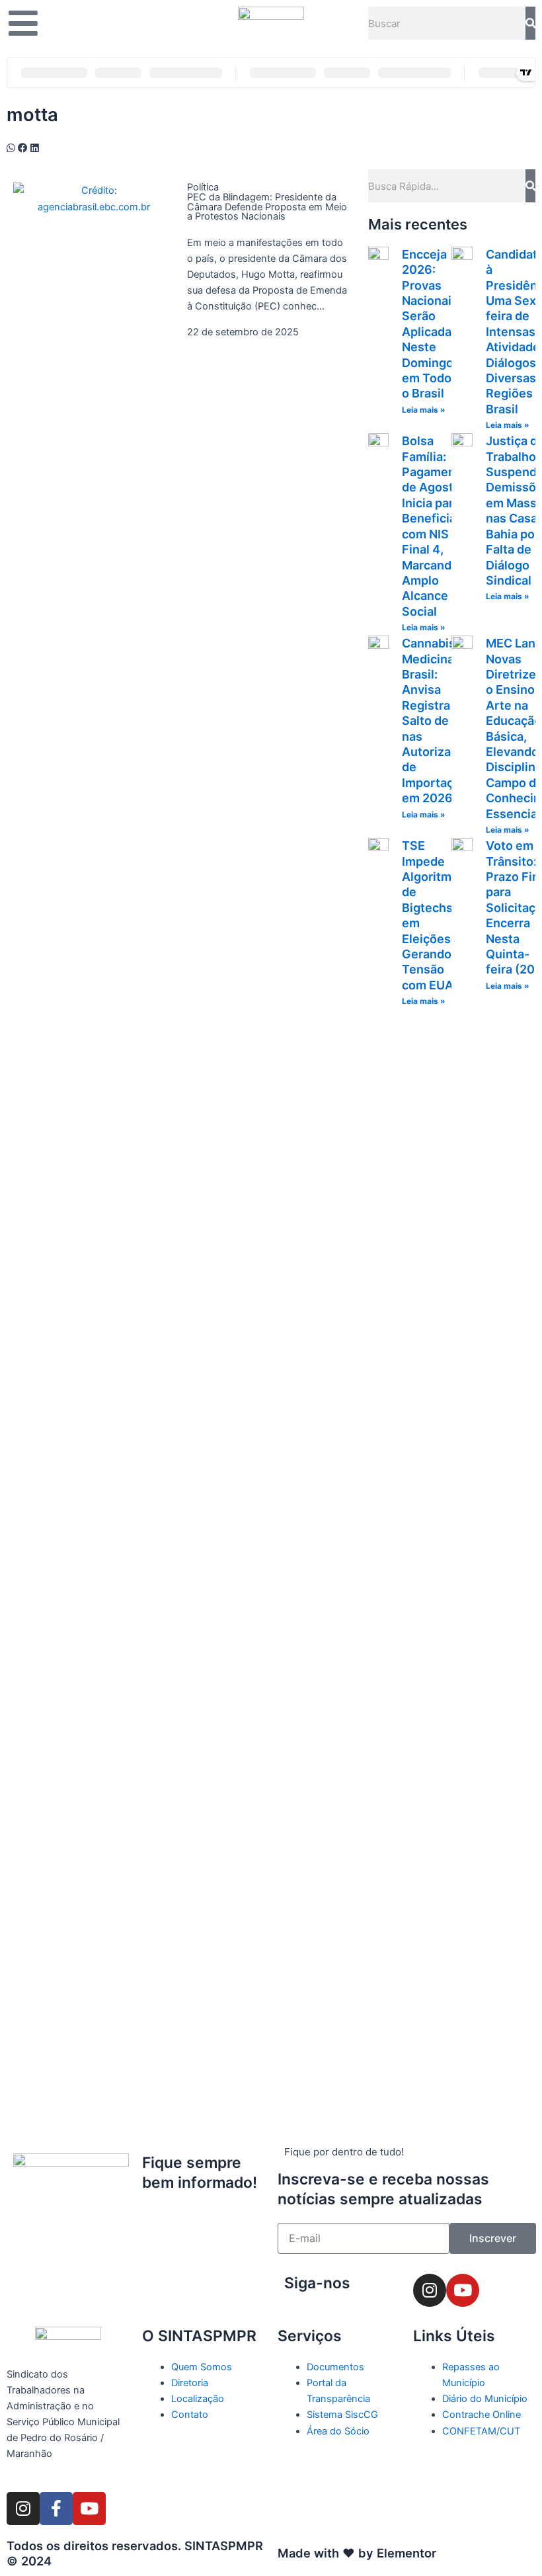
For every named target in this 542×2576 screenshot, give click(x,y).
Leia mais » (424, 410)
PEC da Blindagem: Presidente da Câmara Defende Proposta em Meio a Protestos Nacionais (267, 207)
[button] (11, 148)
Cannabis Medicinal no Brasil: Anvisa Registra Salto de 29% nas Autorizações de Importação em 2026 (440, 721)
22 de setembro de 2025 (243, 332)
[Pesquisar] (530, 23)
